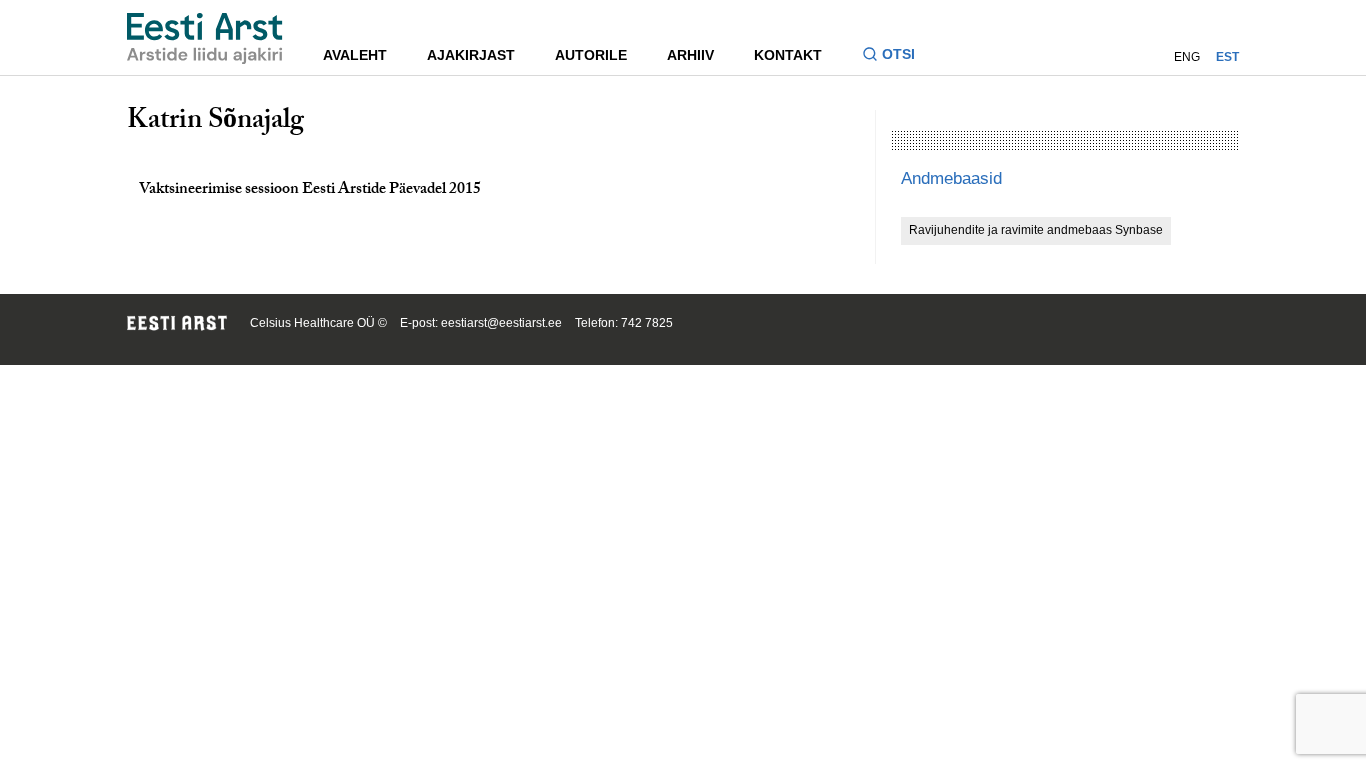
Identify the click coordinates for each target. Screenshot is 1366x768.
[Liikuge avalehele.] (205, 38)
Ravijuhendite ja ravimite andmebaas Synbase (1036, 230)
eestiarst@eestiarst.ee (501, 323)
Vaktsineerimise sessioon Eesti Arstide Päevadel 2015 (310, 190)
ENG (1187, 57)
